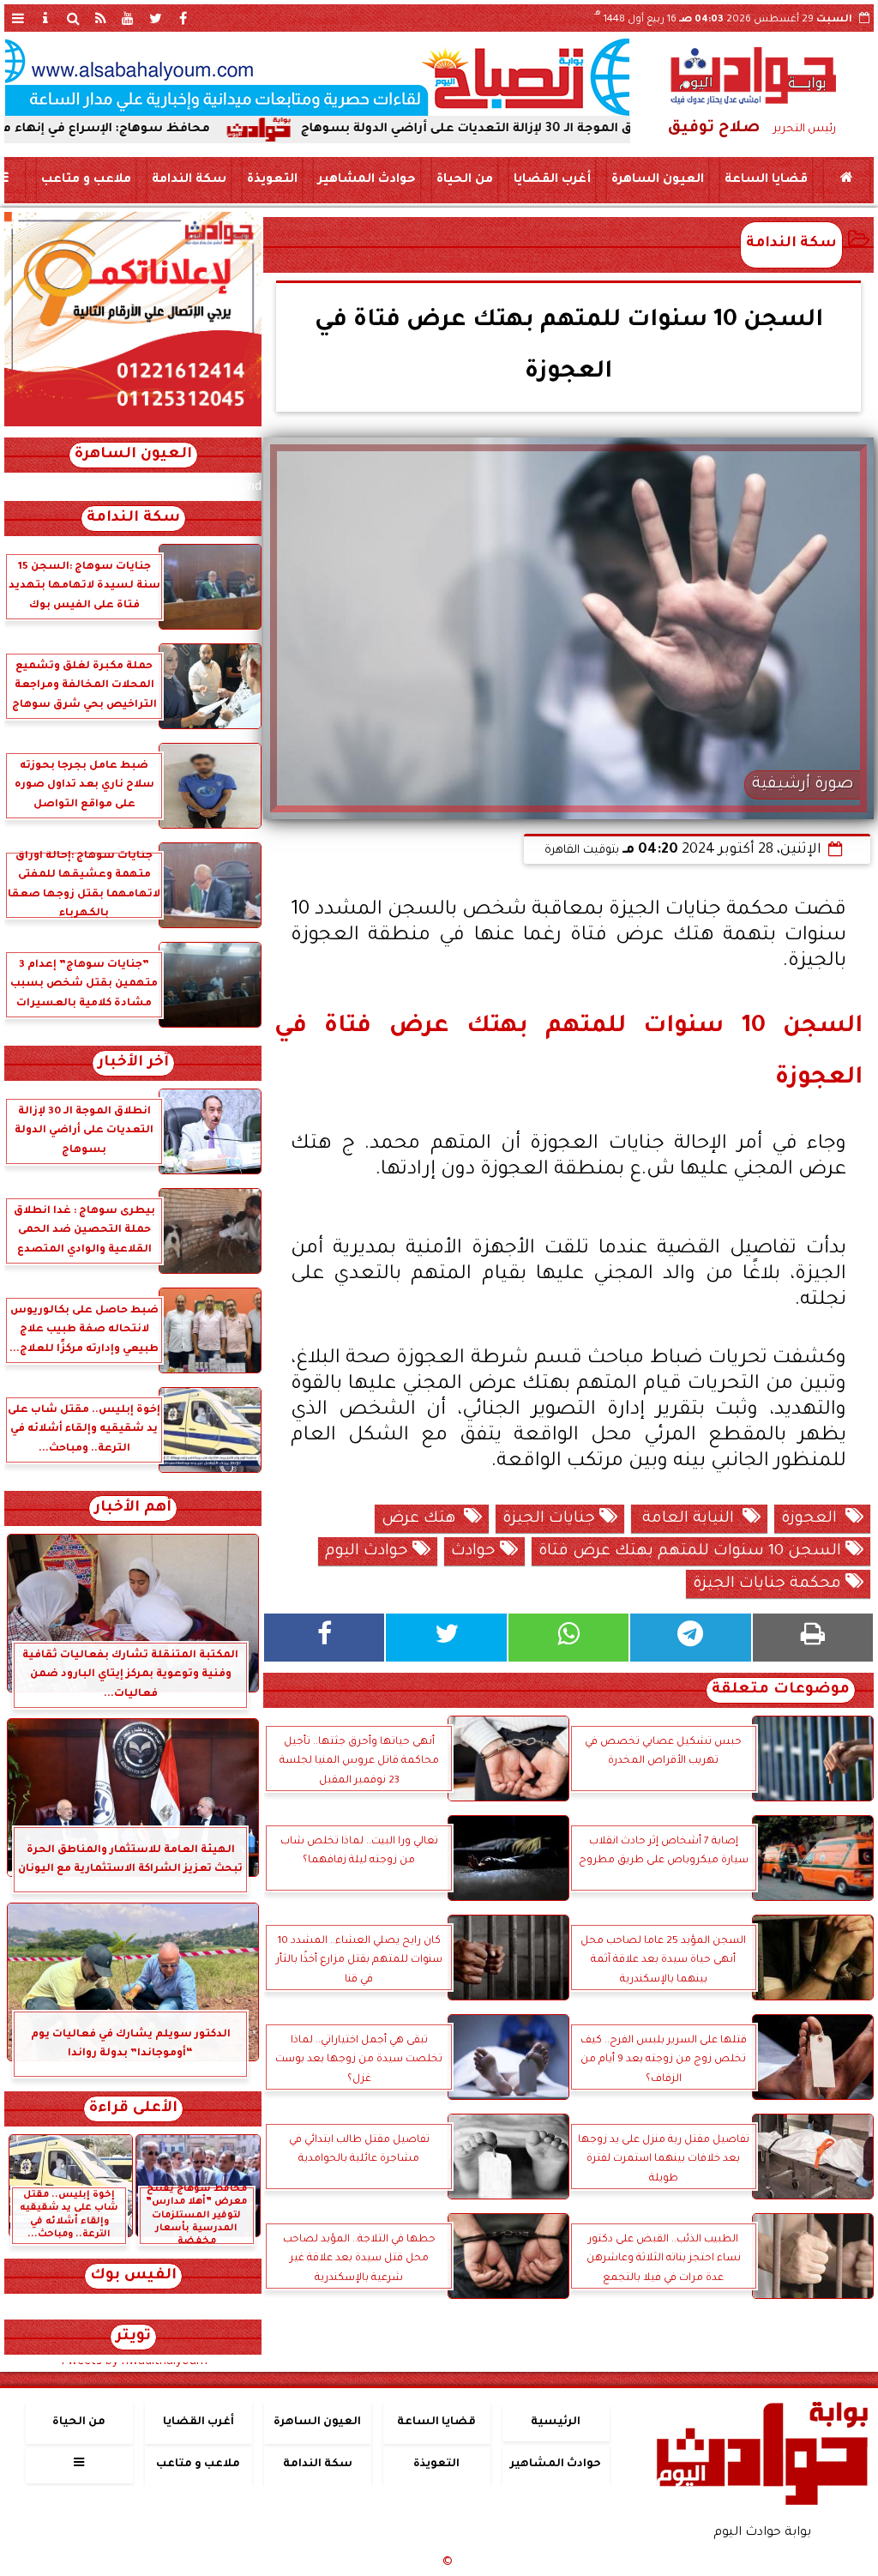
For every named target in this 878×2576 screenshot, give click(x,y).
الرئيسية (556, 2422)
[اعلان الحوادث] (133, 425)
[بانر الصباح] (317, 77)
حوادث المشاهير (367, 180)
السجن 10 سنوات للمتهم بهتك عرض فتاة (692, 1552)
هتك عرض (423, 1519)
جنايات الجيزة (551, 1519)
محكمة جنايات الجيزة (769, 1584)
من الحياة (465, 180)
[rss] (100, 18)
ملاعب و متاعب (86, 180)
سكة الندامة (189, 180)
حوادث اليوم (369, 1552)
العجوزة (813, 1519)
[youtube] (128, 18)
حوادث (475, 1552)
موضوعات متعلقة (781, 1690)
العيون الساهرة (658, 180)
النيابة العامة (690, 1519)
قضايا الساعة (766, 180)
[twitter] (155, 18)
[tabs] (18, 18)
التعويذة (272, 180)
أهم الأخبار (133, 1508)
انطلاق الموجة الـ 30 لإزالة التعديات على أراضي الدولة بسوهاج (551, 130)
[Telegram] (690, 1638)
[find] (73, 18)
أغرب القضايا (552, 180)
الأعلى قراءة (133, 2109)
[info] (45, 18)
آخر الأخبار (133, 1063)
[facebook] (183, 18)
